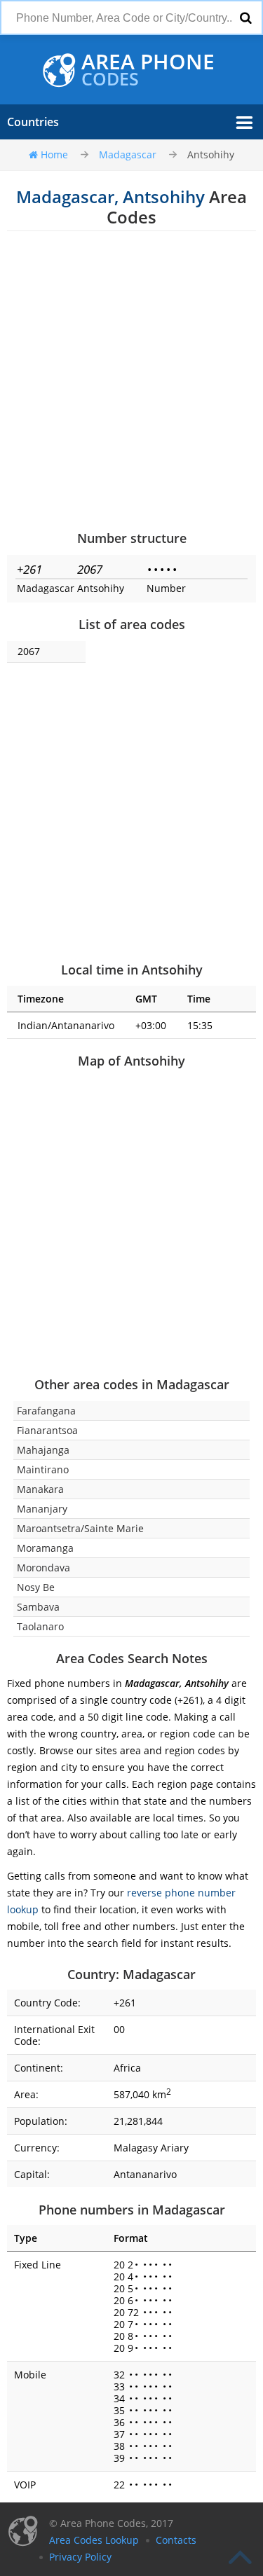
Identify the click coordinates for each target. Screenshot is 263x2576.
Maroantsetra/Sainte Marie (80, 1528)
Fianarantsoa (47, 1430)
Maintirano (43, 1469)
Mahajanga (43, 1450)
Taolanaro (40, 1626)
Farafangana (46, 1411)
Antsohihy (211, 154)
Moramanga (45, 1548)
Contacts (176, 2540)
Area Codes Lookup (94, 2540)
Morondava (43, 1568)
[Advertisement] (131, 380)
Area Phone (148, 70)
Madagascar (128, 154)
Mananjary (42, 1509)
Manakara (40, 1489)
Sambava (38, 1607)
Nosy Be (36, 1587)
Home (54, 154)
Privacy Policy (80, 2557)
